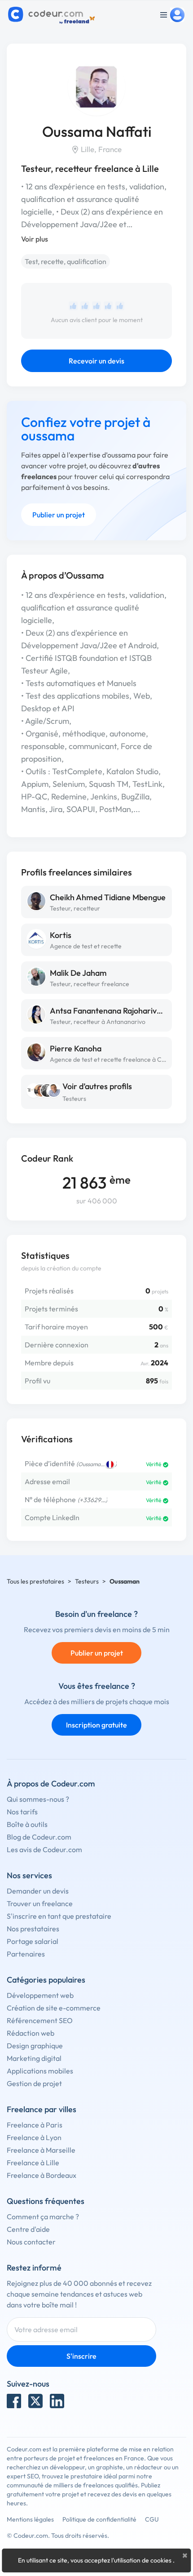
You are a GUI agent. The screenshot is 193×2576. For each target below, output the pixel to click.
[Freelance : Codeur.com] (53, 15)
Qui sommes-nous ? (38, 1799)
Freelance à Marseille (41, 2150)
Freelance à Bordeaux (42, 2175)
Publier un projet (59, 515)
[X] (35, 2401)
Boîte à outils (27, 1824)
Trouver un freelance (40, 1903)
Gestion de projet (34, 2083)
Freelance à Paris (35, 2125)
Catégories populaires (46, 1980)
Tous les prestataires (35, 1581)
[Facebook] (14, 2401)
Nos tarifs (22, 1812)
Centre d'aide (28, 2229)
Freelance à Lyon (34, 2137)
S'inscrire (81, 2356)
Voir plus (35, 239)
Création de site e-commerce (54, 2008)
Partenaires (26, 1954)
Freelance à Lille (33, 2163)
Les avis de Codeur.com (44, 1849)
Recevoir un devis (96, 361)
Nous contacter (31, 2242)
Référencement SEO (40, 2020)
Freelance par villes (42, 2109)
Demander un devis (38, 1891)
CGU (152, 2519)
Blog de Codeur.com (39, 1837)
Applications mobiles (40, 2071)
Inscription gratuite (96, 1725)
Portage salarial (33, 1941)
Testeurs (74, 1099)
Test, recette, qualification (66, 261)
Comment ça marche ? (43, 2217)
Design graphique (35, 2046)
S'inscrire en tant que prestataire (59, 1916)
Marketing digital (34, 2058)
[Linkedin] (57, 2401)
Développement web (40, 1995)
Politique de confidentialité (99, 2519)
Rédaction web (31, 2033)
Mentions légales (30, 2519)
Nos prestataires (33, 1929)
